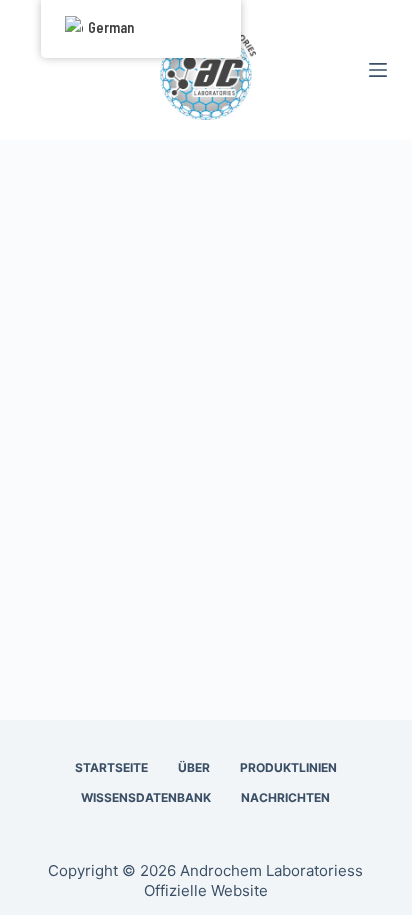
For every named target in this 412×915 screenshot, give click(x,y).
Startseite (111, 767)
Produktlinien (288, 767)
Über (194, 767)
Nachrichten (285, 797)
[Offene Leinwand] (378, 70)
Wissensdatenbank (146, 797)
